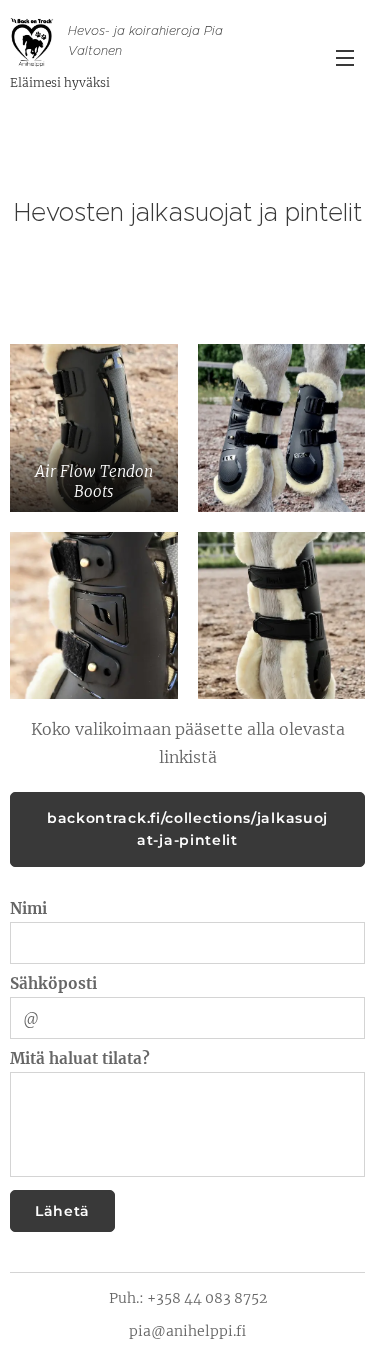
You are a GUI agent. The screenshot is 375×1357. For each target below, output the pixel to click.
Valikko (345, 57)
